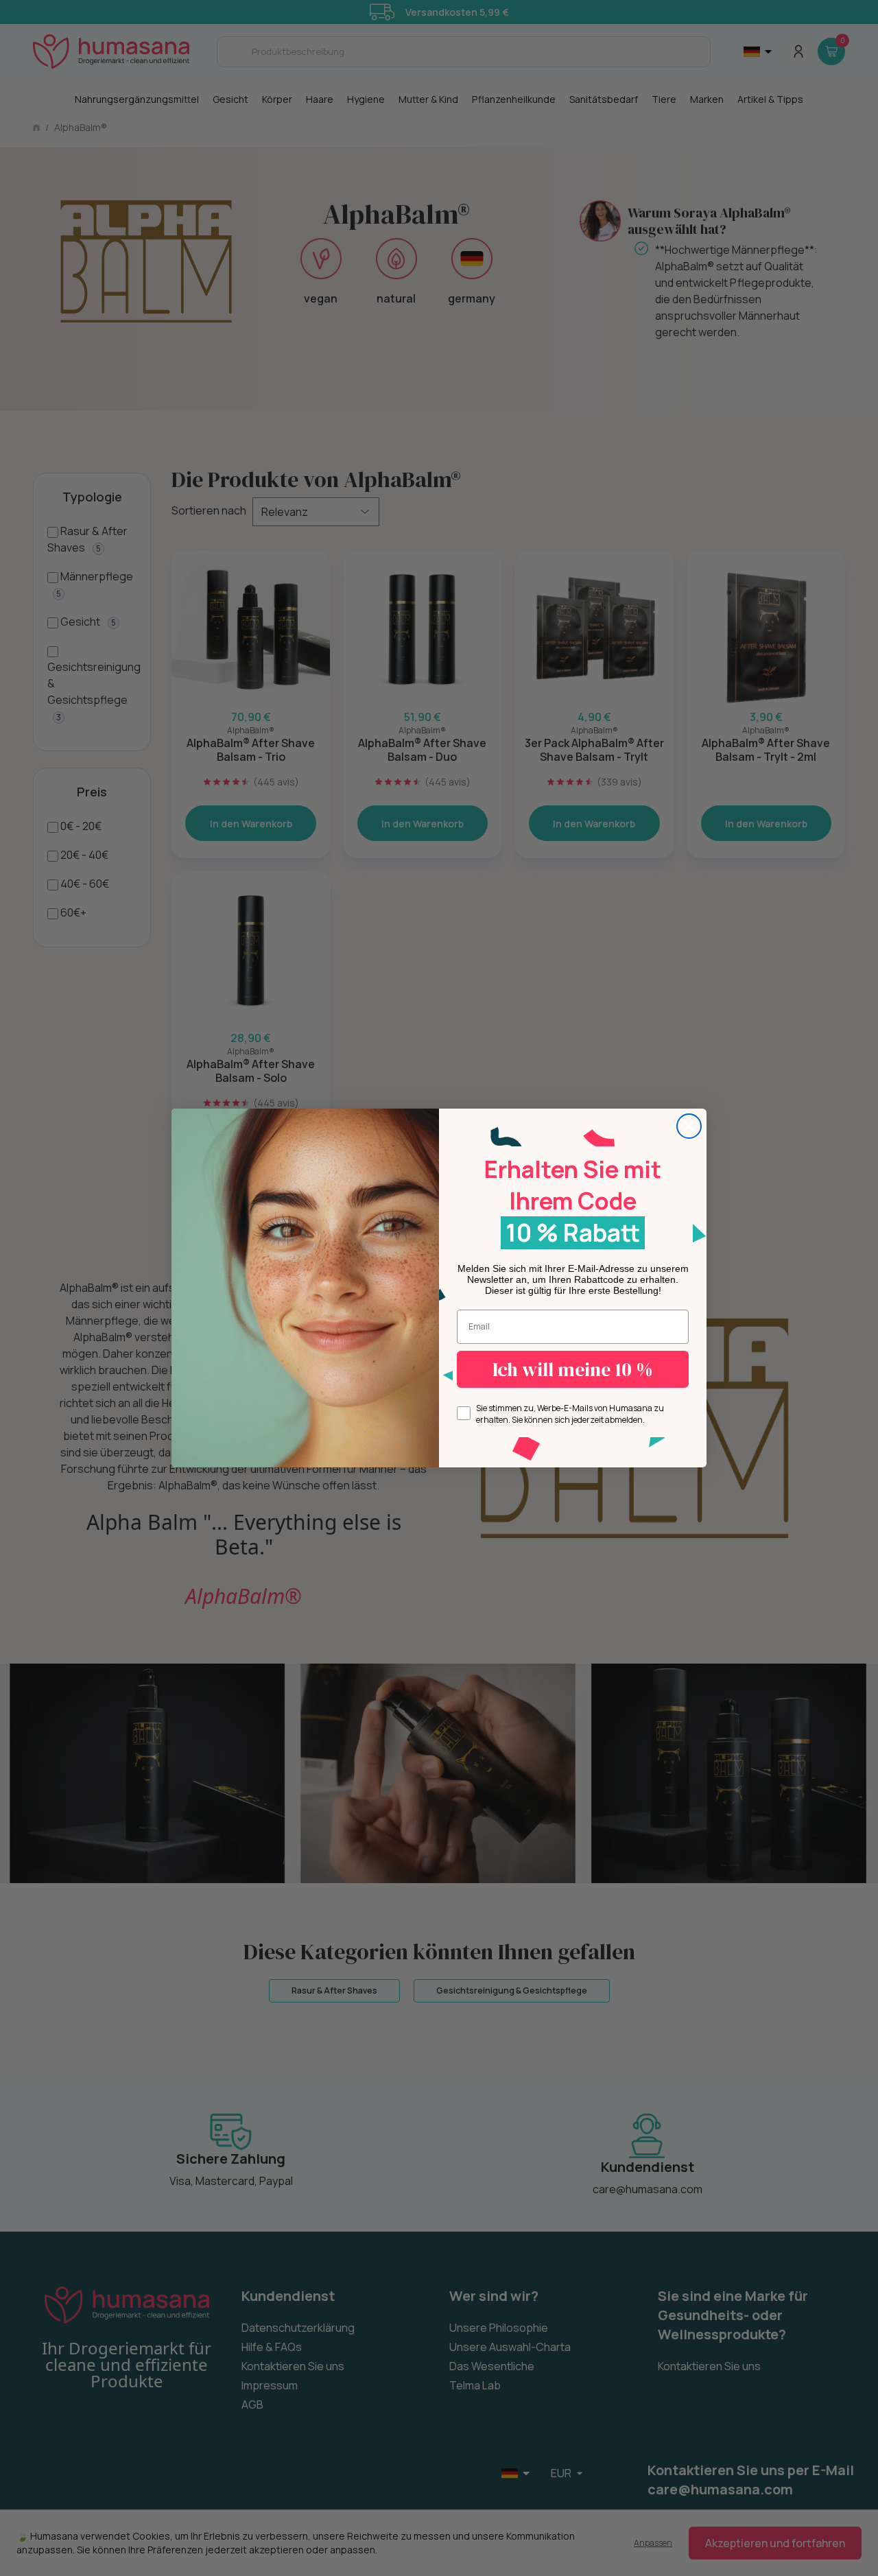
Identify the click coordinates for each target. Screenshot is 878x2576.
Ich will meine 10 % (573, 1369)
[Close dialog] (689, 1126)
